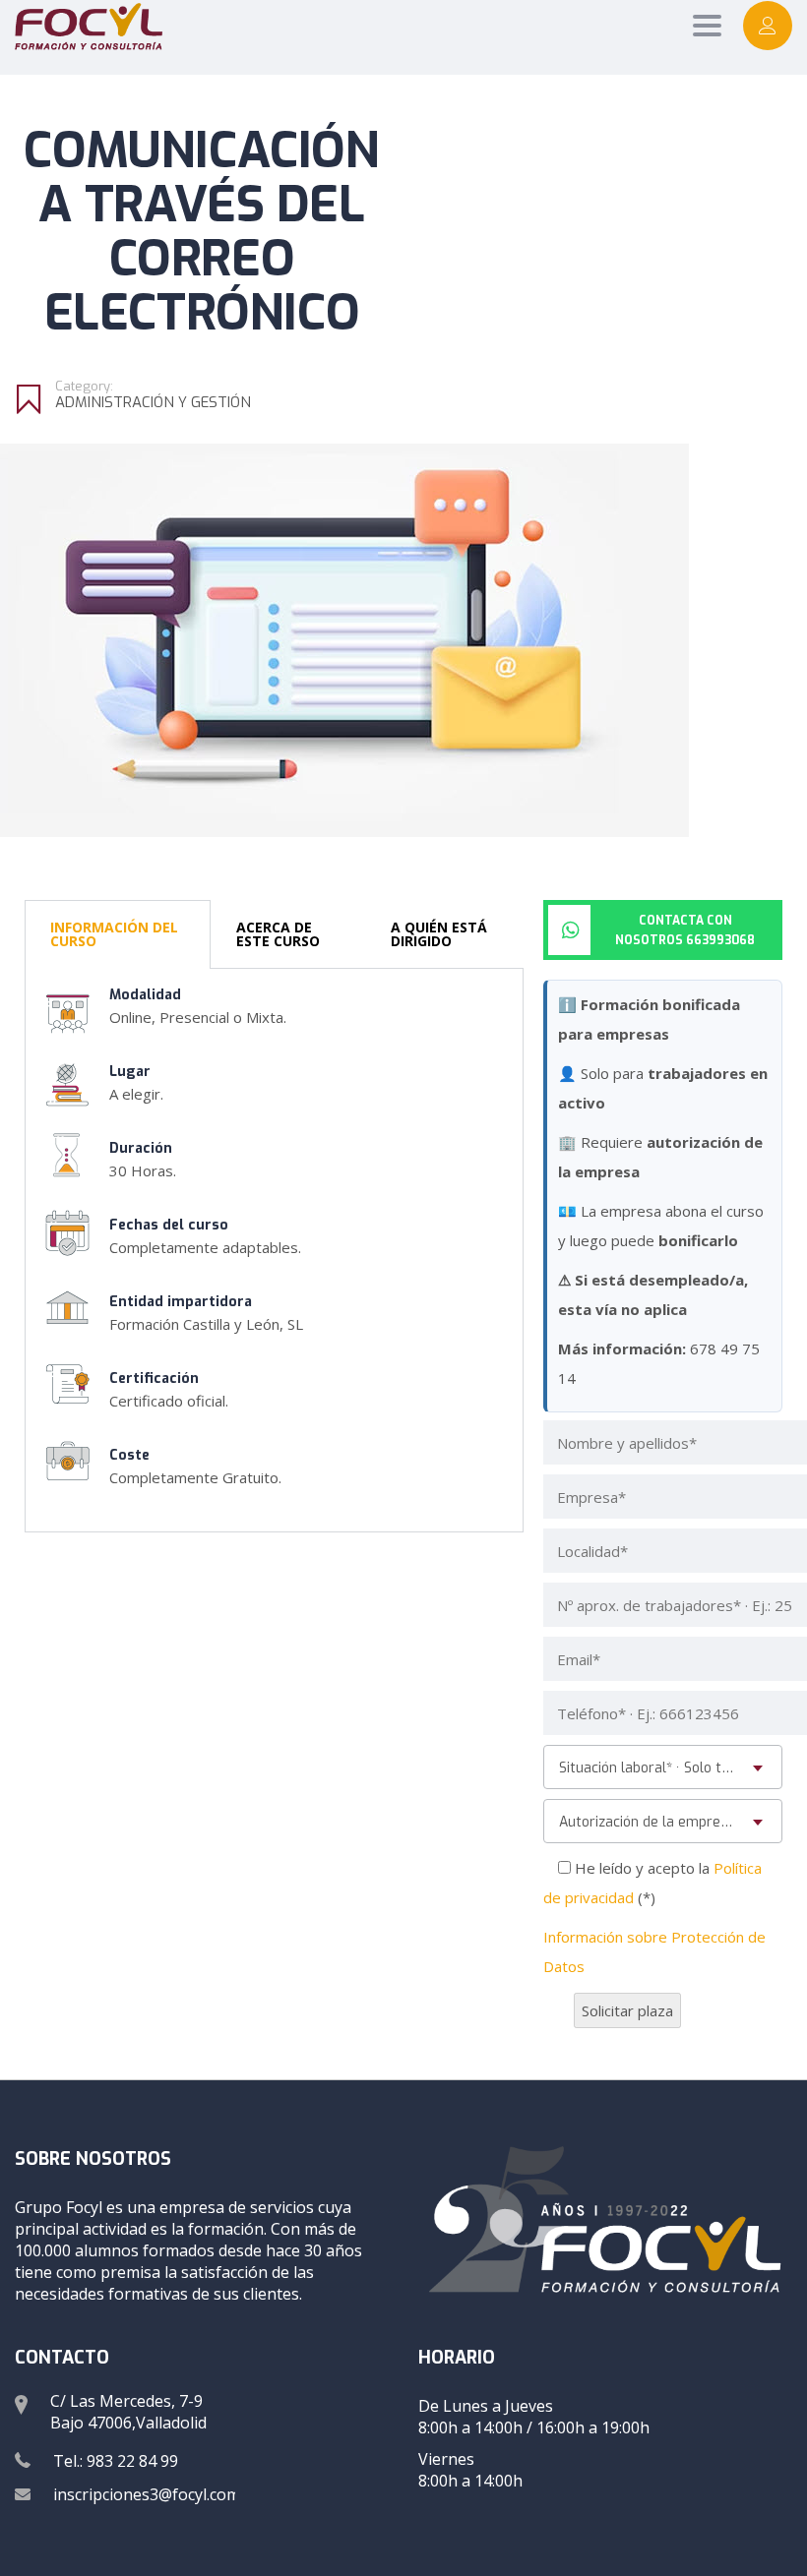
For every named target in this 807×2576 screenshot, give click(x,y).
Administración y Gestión (153, 402)
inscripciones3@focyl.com (147, 2494)
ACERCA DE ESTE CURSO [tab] (278, 934)
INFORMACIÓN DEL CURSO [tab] (114, 934)
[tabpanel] (274, 1251)
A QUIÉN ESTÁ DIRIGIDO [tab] (439, 934)
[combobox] (663, 1767)
